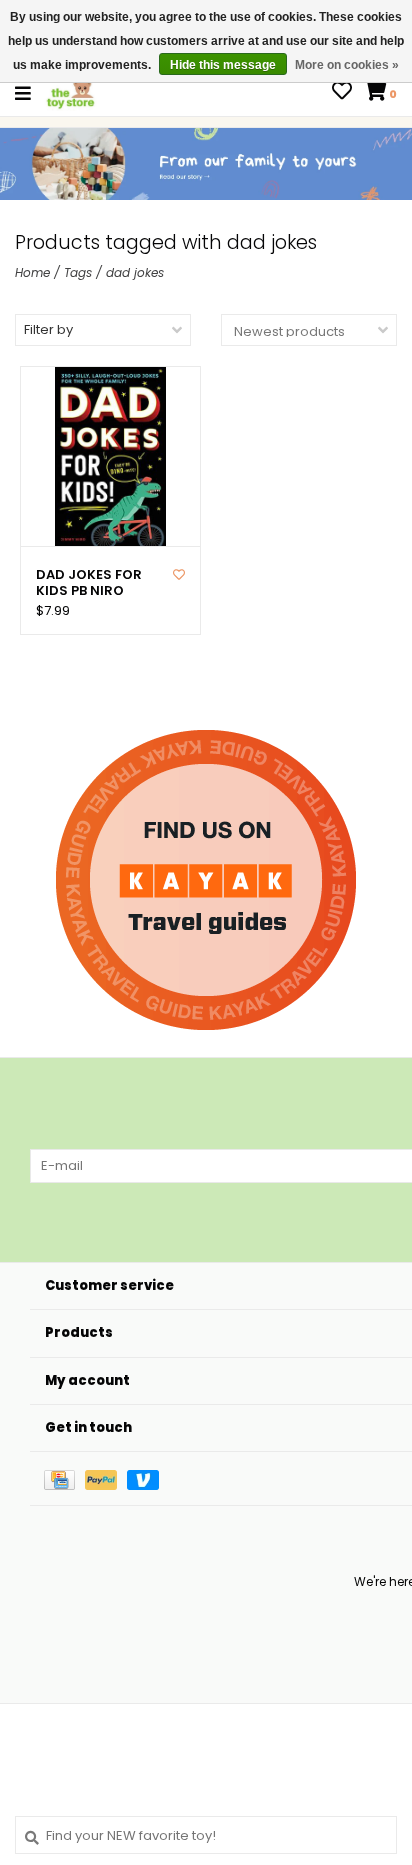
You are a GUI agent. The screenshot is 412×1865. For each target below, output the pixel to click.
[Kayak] (206, 880)
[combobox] (206, 1835)
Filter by (48, 329)
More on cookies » (347, 65)
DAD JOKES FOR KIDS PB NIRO (89, 583)
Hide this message (223, 65)
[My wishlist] (342, 93)
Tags (78, 272)
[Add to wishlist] (179, 574)
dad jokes (135, 272)
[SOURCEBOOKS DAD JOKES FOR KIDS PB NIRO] (110, 456)
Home (32, 272)
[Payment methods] (64, 1478)
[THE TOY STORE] (71, 92)
